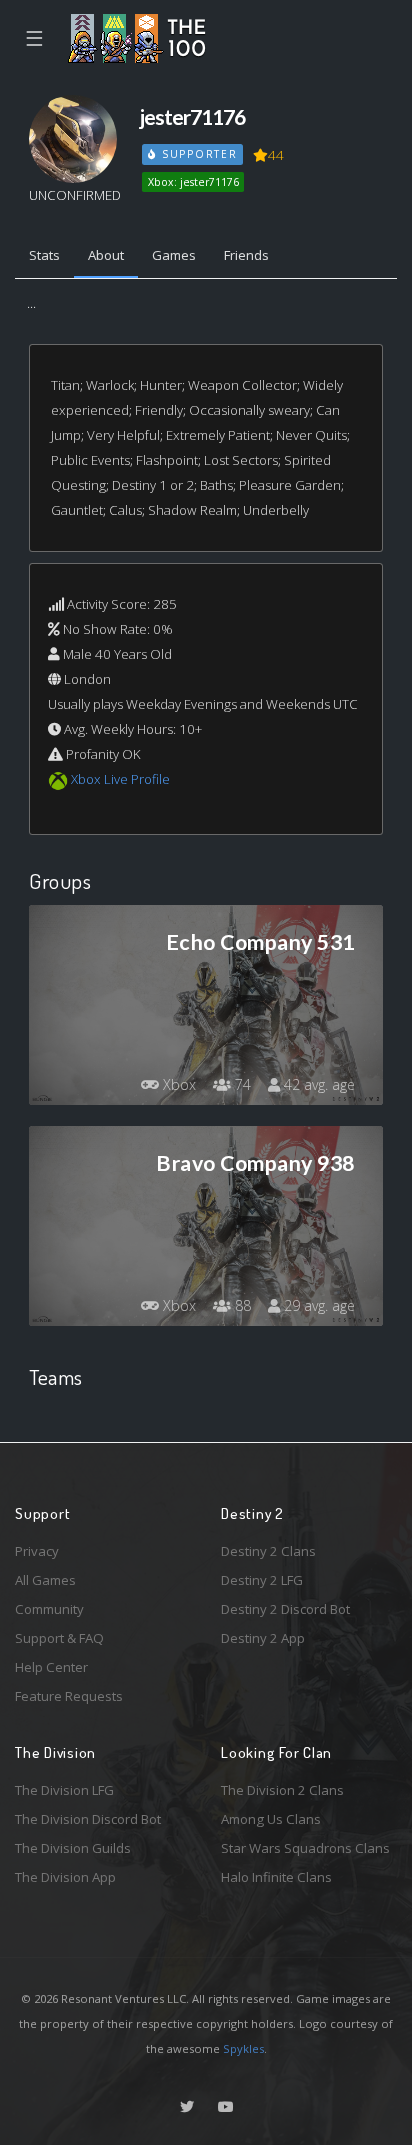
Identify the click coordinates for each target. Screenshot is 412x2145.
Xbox (177, 1084)
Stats (44, 255)
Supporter (197, 154)
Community (49, 1609)
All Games (45, 1580)
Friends (246, 255)
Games (174, 255)
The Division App (65, 1877)
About (106, 255)
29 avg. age (317, 1305)
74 (241, 1084)
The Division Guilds (73, 1848)
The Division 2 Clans (282, 1790)
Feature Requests (69, 1696)
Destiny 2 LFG (262, 1580)
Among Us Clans (271, 1819)
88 (241, 1305)
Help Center (51, 1667)
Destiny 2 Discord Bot (285, 1609)
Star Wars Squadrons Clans (305, 1848)
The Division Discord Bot (88, 1819)
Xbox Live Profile (120, 779)
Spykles (243, 2048)
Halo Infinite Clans (276, 1877)
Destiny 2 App (263, 1638)
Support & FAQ (59, 1638)
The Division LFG (64, 1790)
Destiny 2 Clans (268, 1551)
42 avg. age (317, 1084)
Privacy (37, 1551)
